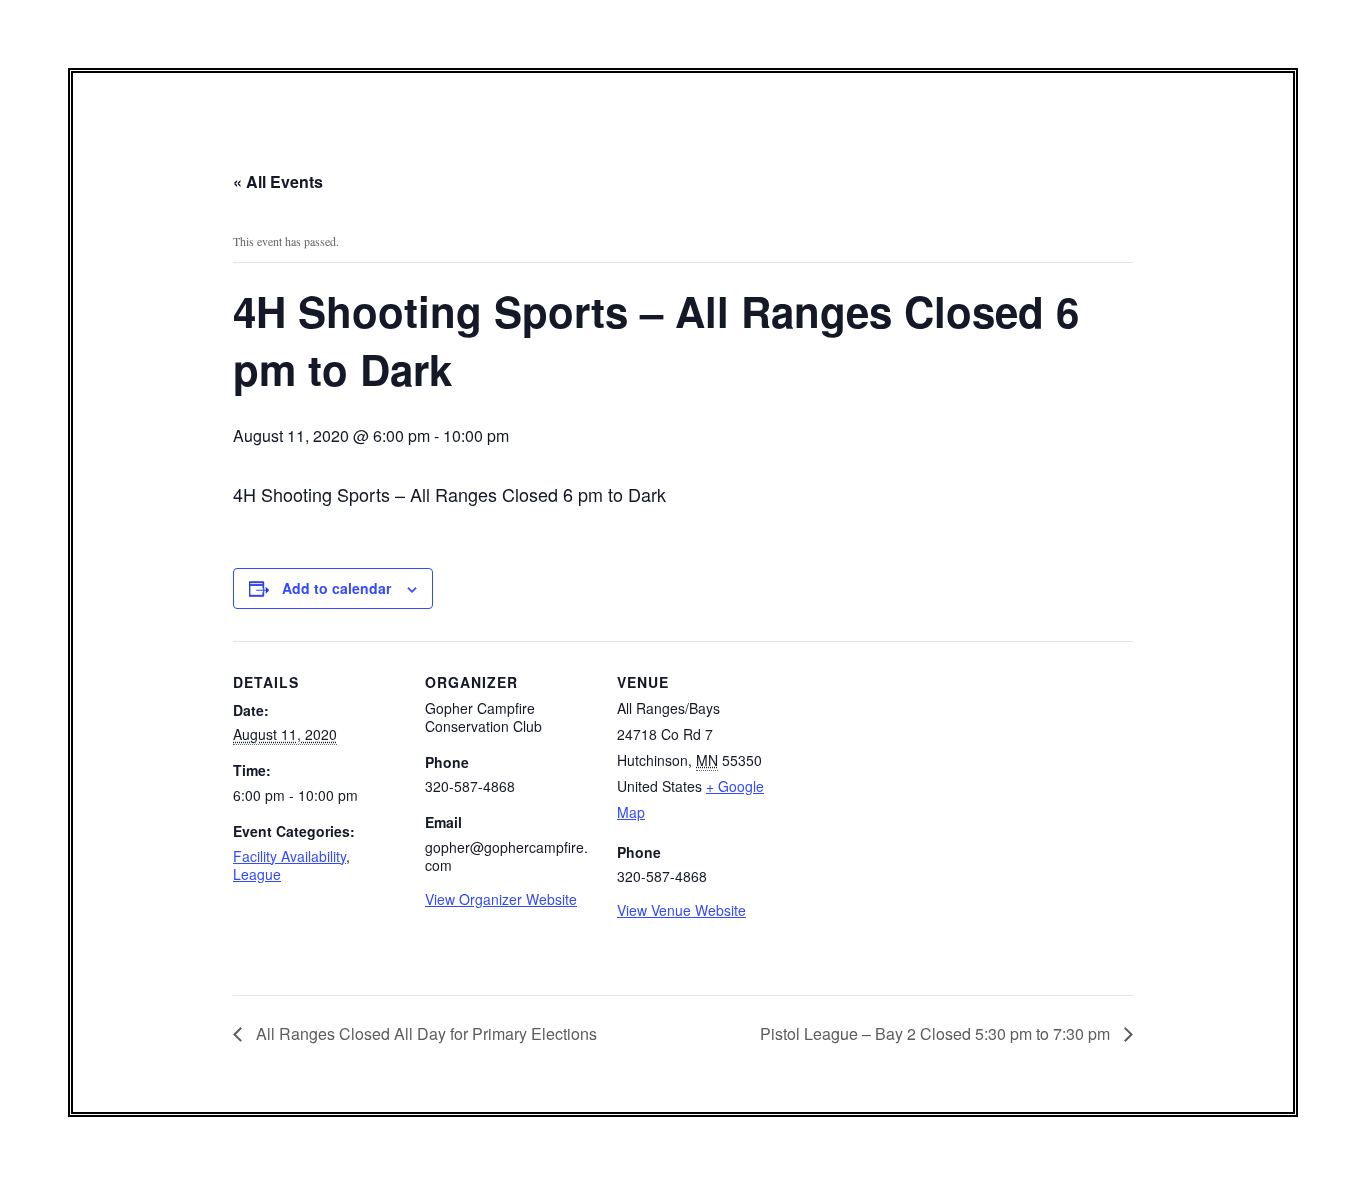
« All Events (278, 181)
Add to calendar (336, 588)
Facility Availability (289, 856)
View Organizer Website (501, 899)
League (257, 874)
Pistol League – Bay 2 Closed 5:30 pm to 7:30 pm (937, 1033)
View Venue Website (681, 910)
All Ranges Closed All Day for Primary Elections (424, 1033)
